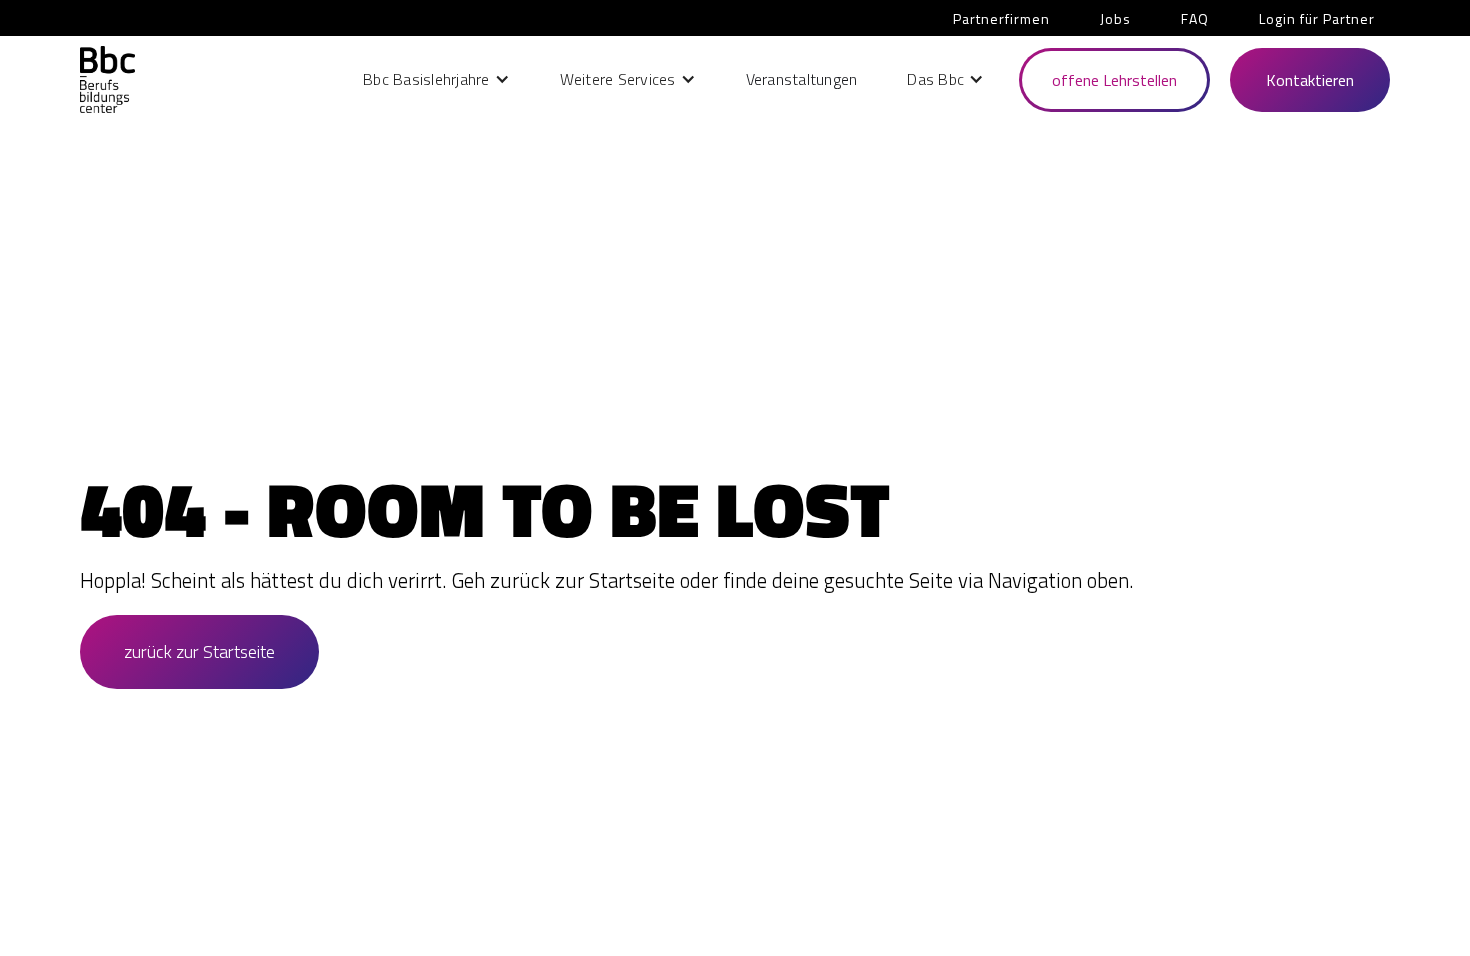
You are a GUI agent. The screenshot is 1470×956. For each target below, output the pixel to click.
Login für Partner (1317, 18)
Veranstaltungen (802, 79)
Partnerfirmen (1001, 18)
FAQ (1195, 18)
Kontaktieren (1310, 80)
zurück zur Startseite (199, 651)
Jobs (1115, 18)
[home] (107, 79)
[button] (436, 79)
